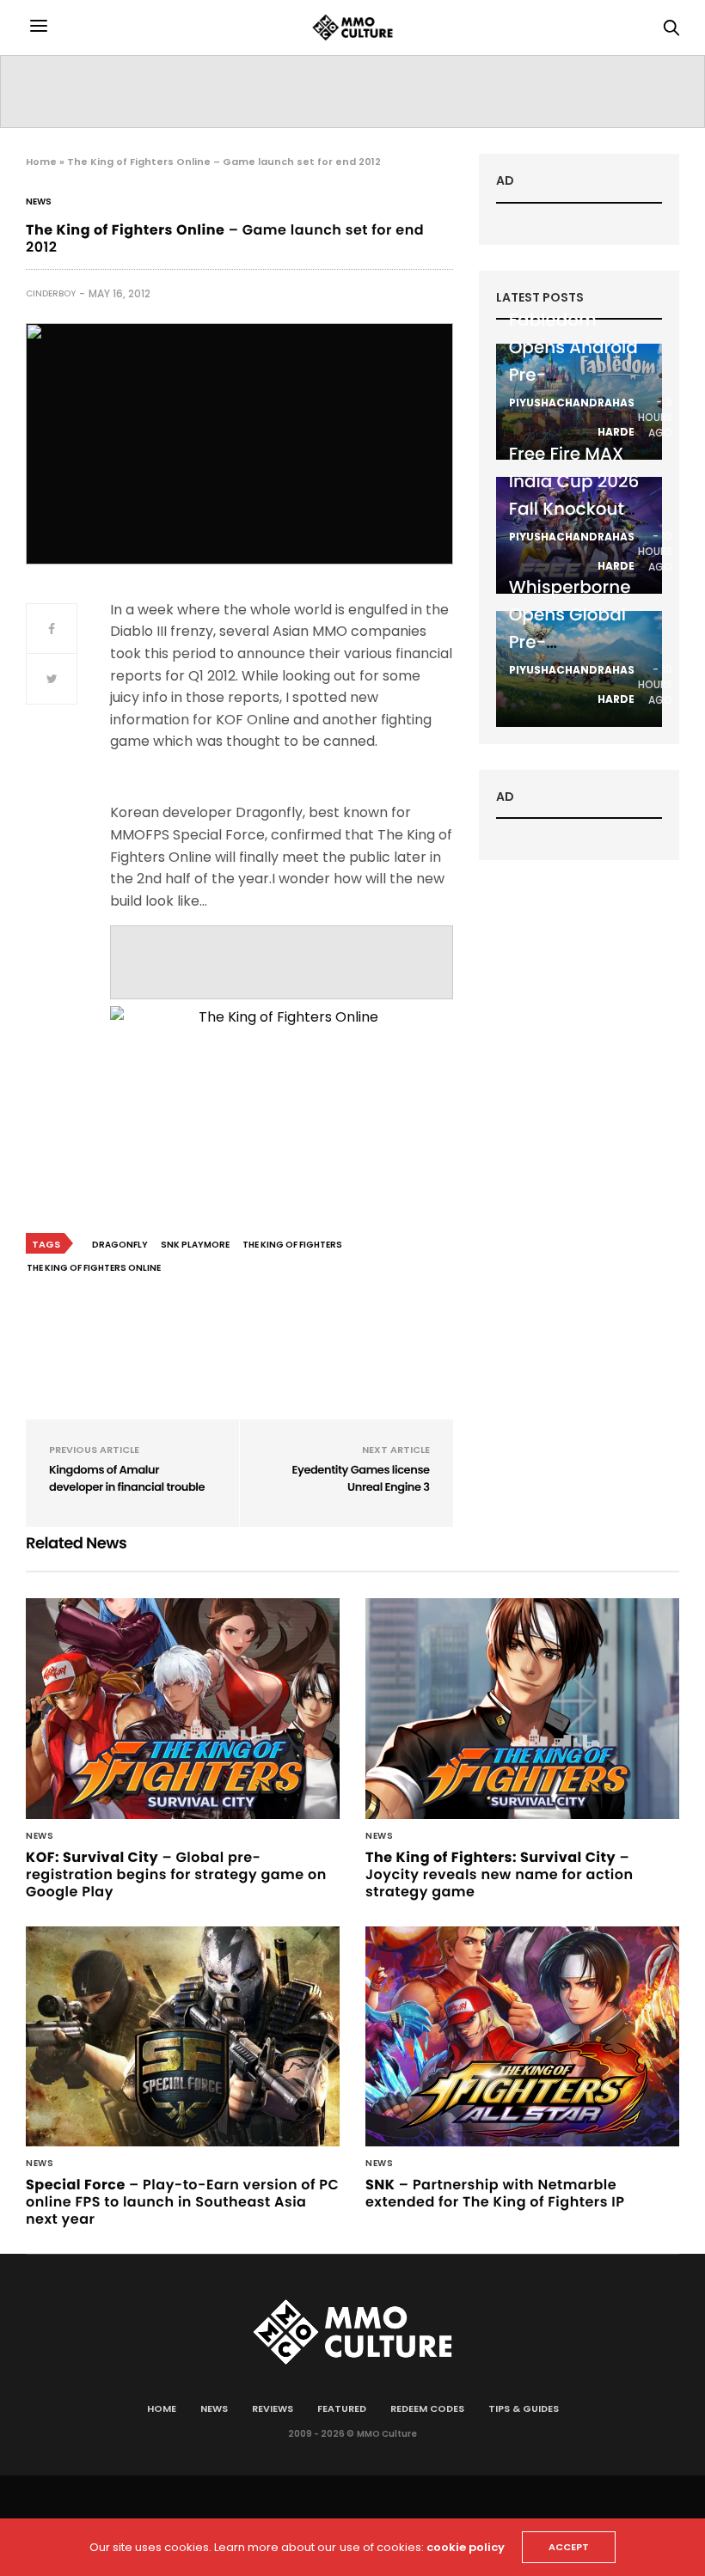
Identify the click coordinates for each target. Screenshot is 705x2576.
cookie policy (466, 2547)
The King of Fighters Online (94, 1268)
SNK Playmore (195, 1245)
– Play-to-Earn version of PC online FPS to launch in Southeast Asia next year (182, 2202)
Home (41, 162)
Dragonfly (120, 1245)
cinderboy (51, 293)
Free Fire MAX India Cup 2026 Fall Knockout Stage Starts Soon (574, 509)
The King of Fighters (292, 1245)
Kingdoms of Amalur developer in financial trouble (127, 1478)
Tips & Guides (524, 2408)
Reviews (273, 2408)
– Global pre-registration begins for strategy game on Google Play (176, 1874)
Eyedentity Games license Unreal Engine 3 (360, 1478)
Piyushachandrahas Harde (572, 417)
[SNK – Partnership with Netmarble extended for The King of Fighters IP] (522, 2037)
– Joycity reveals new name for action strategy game (499, 1874)
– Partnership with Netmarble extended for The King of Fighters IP (495, 2193)
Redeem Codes (427, 2408)
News (39, 202)
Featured (342, 2408)
